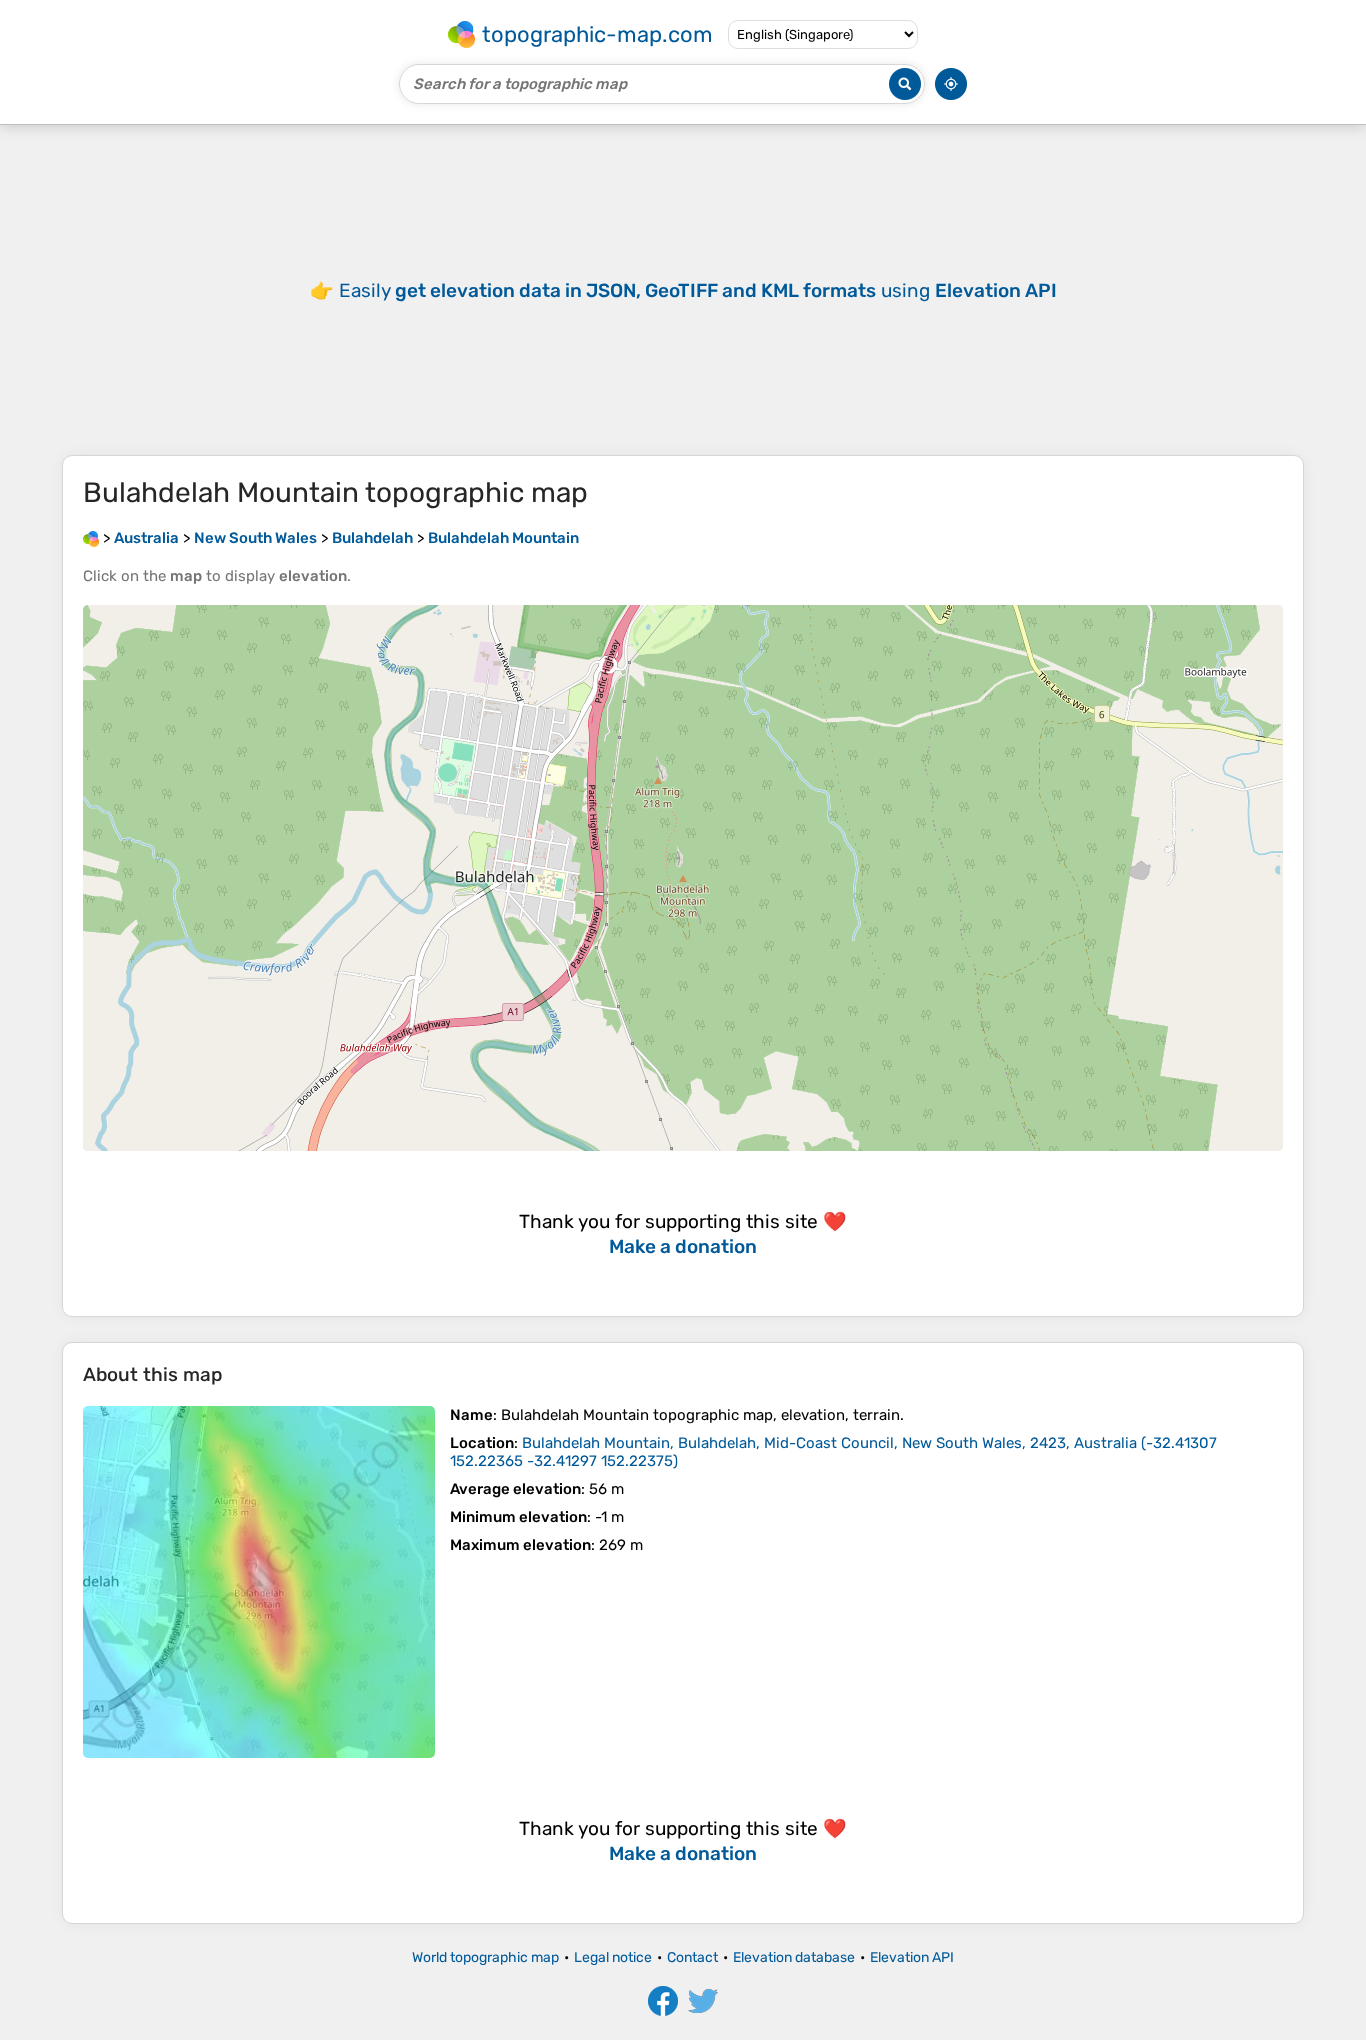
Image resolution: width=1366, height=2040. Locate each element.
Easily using (698, 290)
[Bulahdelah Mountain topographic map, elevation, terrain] (259, 1582)
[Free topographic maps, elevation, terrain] (91, 538)
